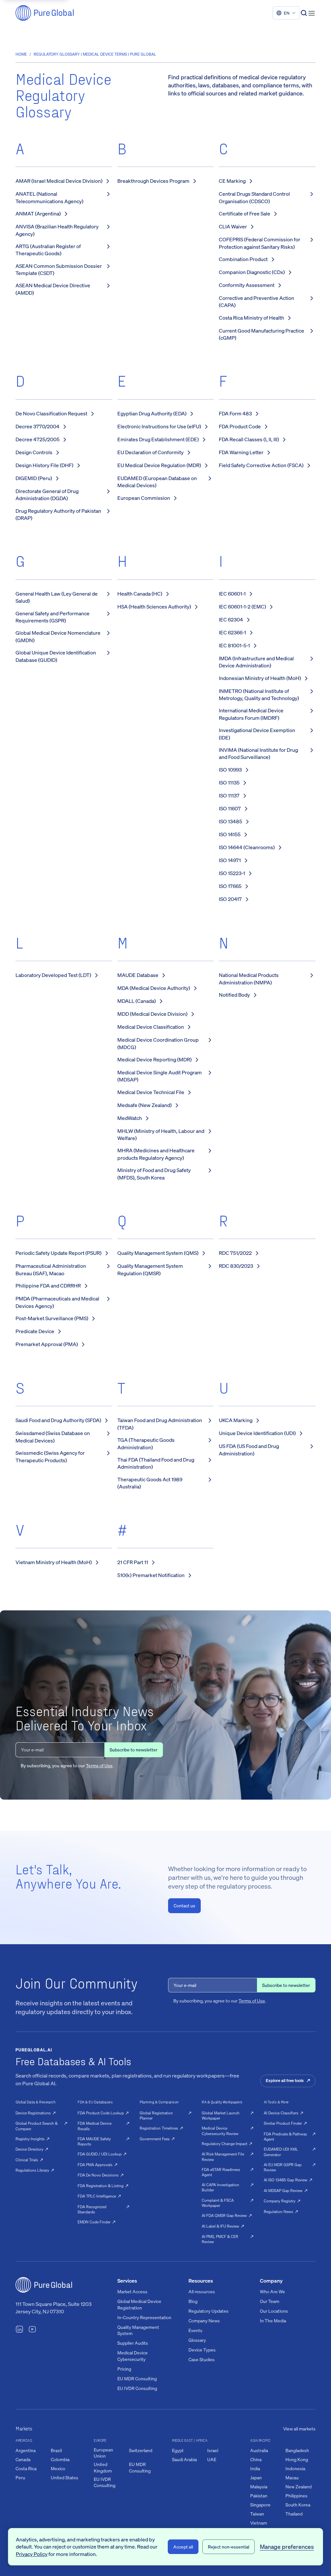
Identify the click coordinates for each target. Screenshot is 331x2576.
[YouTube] (32, 2330)
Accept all (183, 2547)
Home (21, 54)
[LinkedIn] (19, 2330)
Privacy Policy (32, 2554)
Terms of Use (99, 1765)
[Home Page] (45, 13)
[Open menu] (312, 13)
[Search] (304, 13)
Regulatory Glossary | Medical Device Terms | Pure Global (95, 54)
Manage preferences (287, 2547)
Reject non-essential (229, 2547)
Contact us (184, 1906)
